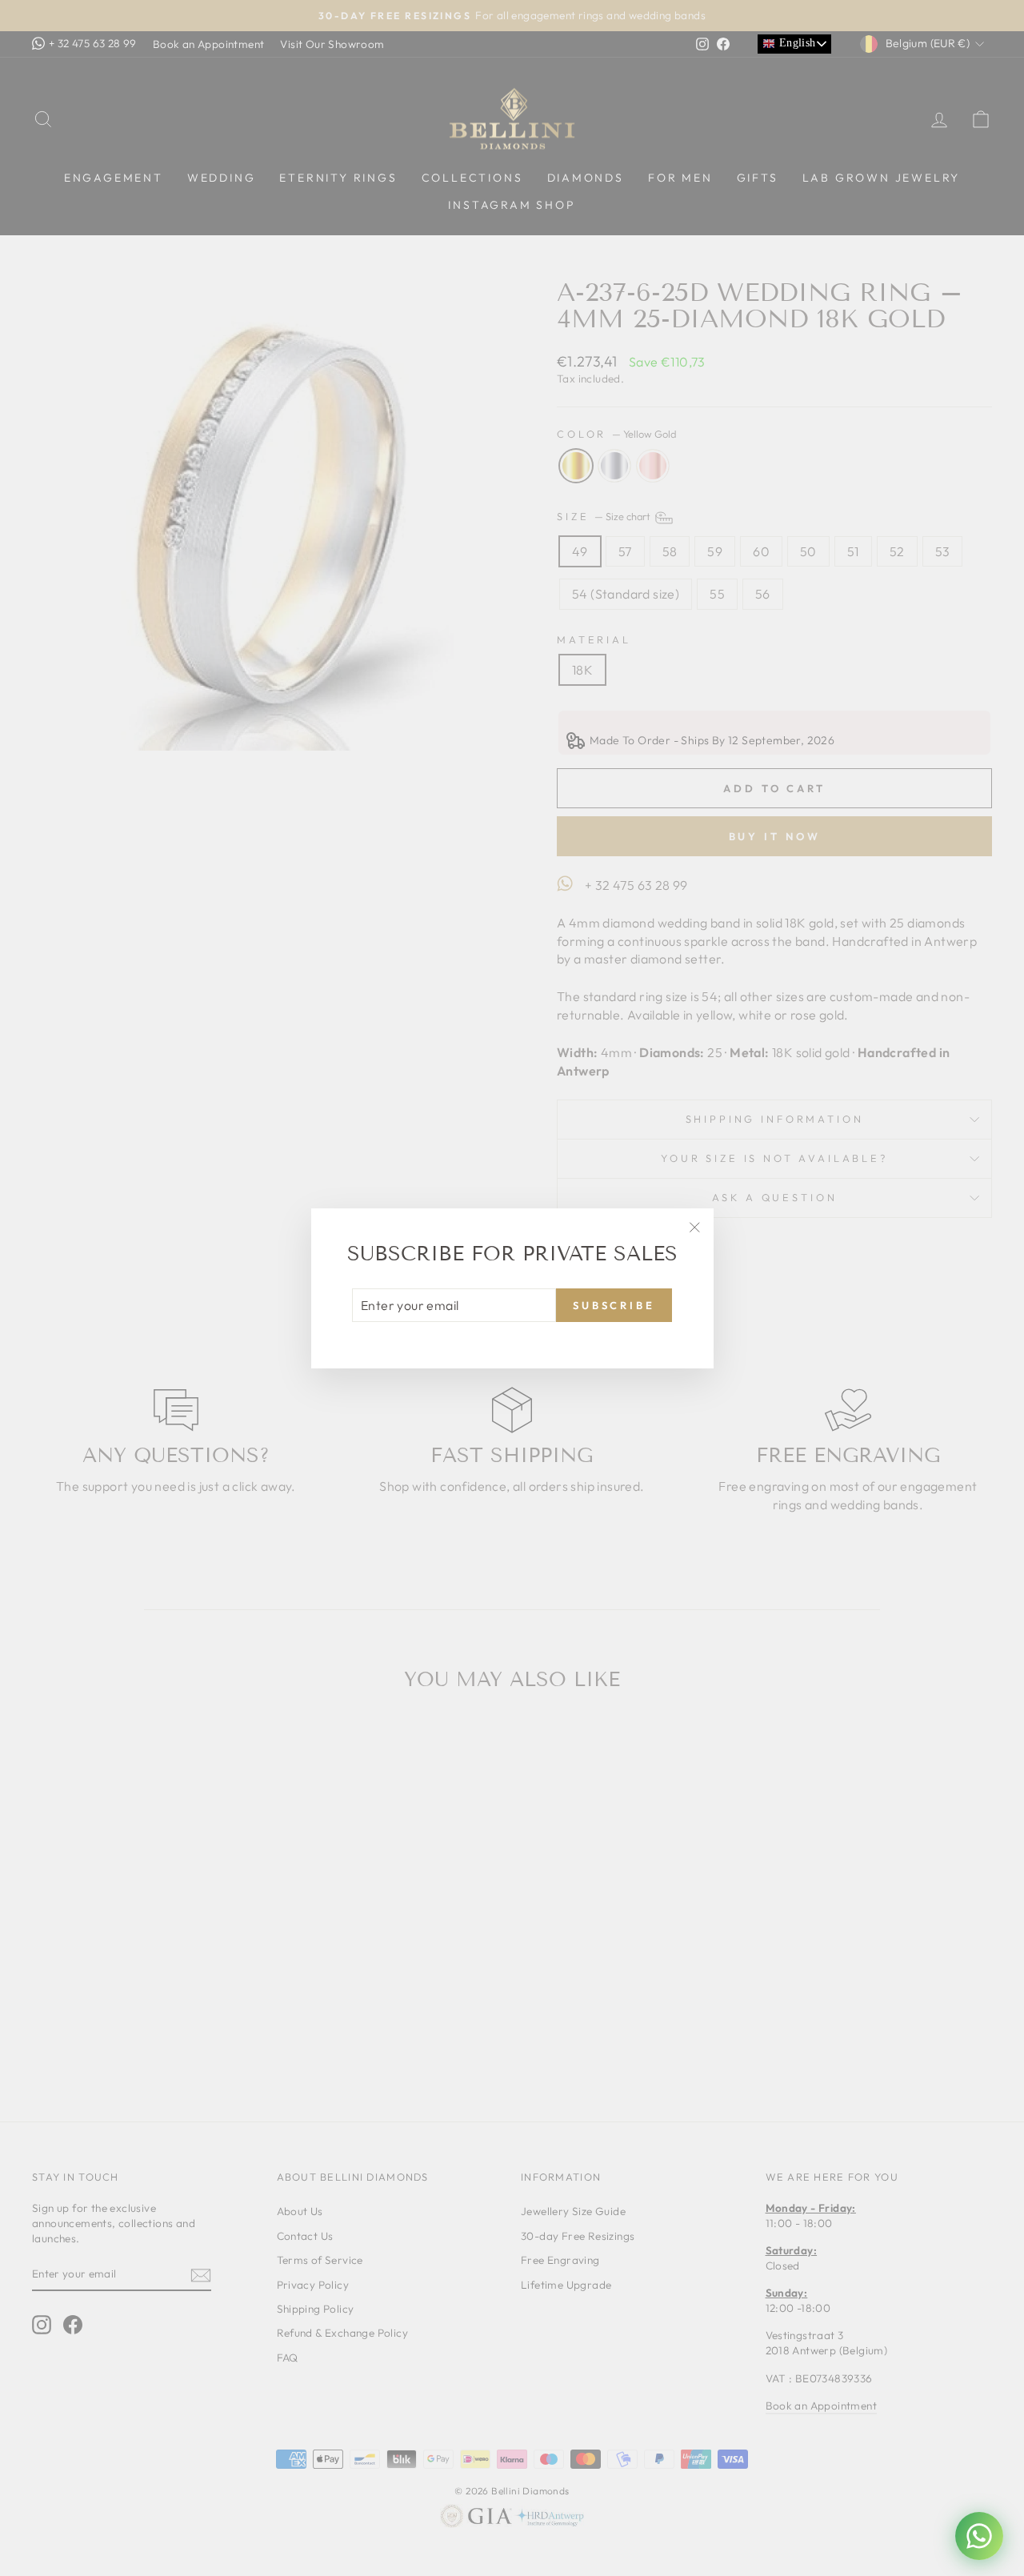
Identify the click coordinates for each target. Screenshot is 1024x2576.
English (795, 43)
